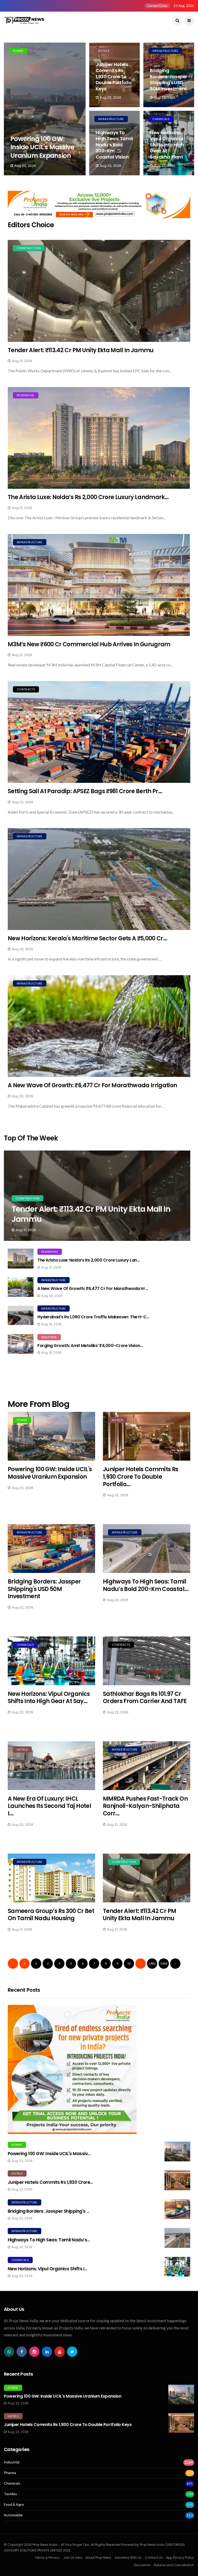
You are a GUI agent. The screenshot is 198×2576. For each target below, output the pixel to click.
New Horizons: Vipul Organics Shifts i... (47, 2269)
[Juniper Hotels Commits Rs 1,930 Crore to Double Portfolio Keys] (147, 1436)
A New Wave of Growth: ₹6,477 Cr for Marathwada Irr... (93, 1289)
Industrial (49, 1337)
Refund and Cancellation (174, 2565)
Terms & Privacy (47, 2558)
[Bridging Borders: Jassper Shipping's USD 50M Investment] (51, 1549)
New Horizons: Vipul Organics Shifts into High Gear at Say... (49, 1698)
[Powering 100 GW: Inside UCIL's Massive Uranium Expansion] (45, 109)
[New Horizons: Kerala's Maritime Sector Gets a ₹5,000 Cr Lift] (99, 879)
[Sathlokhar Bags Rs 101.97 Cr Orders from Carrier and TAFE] (147, 1661)
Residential (26, 395)
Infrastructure (165, 51)
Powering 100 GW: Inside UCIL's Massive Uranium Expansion (42, 147)
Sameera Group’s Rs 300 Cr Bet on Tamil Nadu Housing (51, 1915)
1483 (152, 1963)
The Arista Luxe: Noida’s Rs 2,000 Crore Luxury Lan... (89, 1260)
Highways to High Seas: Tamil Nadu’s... (49, 2240)
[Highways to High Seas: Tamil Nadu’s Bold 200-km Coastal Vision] (147, 1549)
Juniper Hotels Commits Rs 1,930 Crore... (50, 2182)
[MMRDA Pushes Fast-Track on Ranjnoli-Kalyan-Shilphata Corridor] (147, 1766)
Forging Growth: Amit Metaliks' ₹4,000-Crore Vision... (90, 1346)
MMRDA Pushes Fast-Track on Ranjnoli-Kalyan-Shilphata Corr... (145, 1806)
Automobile (13, 2515)
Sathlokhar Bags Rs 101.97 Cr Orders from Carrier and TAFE (145, 1698)
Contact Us (154, 2558)
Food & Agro (14, 2504)
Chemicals (161, 119)
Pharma (10, 2473)
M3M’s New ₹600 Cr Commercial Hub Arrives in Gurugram (89, 644)
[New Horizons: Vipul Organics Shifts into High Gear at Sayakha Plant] (51, 1661)
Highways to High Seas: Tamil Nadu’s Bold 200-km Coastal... (146, 1585)
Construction (29, 248)
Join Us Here (73, 2558)
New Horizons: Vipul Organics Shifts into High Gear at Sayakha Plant (167, 145)
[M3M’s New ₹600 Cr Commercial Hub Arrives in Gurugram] (99, 585)
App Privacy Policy (180, 2558)
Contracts (26, 689)
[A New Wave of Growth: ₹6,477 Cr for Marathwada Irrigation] (99, 1026)
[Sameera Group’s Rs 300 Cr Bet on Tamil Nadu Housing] (51, 1878)
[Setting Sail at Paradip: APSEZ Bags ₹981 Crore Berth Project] (99, 732)
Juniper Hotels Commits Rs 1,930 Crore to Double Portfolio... (141, 1477)
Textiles (10, 2494)
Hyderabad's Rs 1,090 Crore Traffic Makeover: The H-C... (93, 1317)
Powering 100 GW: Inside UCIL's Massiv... (49, 2154)
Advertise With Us (128, 2558)
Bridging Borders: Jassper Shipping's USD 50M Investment (168, 79)
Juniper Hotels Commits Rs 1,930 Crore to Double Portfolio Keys (114, 77)
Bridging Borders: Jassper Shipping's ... (48, 2211)
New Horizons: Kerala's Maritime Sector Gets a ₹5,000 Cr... (88, 938)
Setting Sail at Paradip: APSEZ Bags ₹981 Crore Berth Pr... (85, 791)
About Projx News (98, 2558)
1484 (164, 1963)
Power (18, 51)
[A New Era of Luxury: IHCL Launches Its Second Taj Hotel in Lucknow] (51, 1766)
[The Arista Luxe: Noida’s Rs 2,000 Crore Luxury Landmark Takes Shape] (99, 438)
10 (129, 1963)
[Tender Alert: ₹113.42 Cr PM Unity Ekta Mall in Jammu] (99, 291)
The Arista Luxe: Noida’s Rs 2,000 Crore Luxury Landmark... (88, 497)
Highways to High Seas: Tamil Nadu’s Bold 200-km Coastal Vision (114, 145)
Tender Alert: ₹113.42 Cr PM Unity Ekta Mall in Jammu (81, 350)
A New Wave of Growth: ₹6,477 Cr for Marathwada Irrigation (92, 1085)
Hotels (104, 51)
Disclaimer (142, 2565)
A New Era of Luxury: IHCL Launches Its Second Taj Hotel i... (49, 1806)
